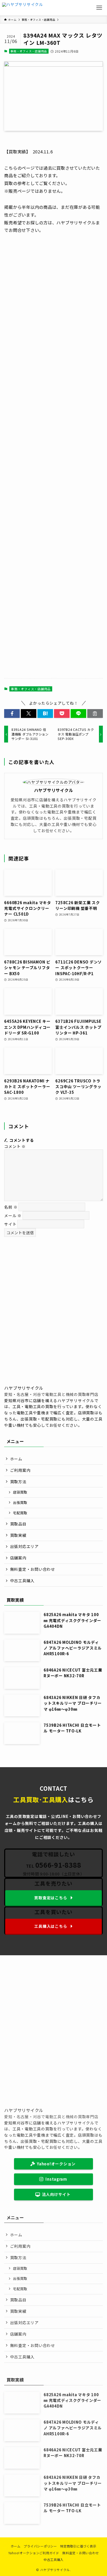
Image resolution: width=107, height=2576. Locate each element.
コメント (15, 1146)
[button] (12, 714)
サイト (10, 1224)
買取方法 (18, 1482)
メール (13, 1215)
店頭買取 (20, 1492)
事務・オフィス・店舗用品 (29, 51)
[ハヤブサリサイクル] (23, 8)
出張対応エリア (24, 1546)
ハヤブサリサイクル (54, 790)
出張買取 (20, 1503)
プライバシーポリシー (40, 2546)
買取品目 (18, 1524)
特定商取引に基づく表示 (78, 2546)
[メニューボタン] (99, 8)
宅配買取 (20, 1513)
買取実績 (18, 1535)
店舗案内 (18, 1558)
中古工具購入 (22, 1580)
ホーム (16, 1459)
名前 (11, 1207)
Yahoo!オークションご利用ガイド (34, 2553)
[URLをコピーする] (95, 714)
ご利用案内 (20, 1470)
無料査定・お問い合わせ (33, 1569)
